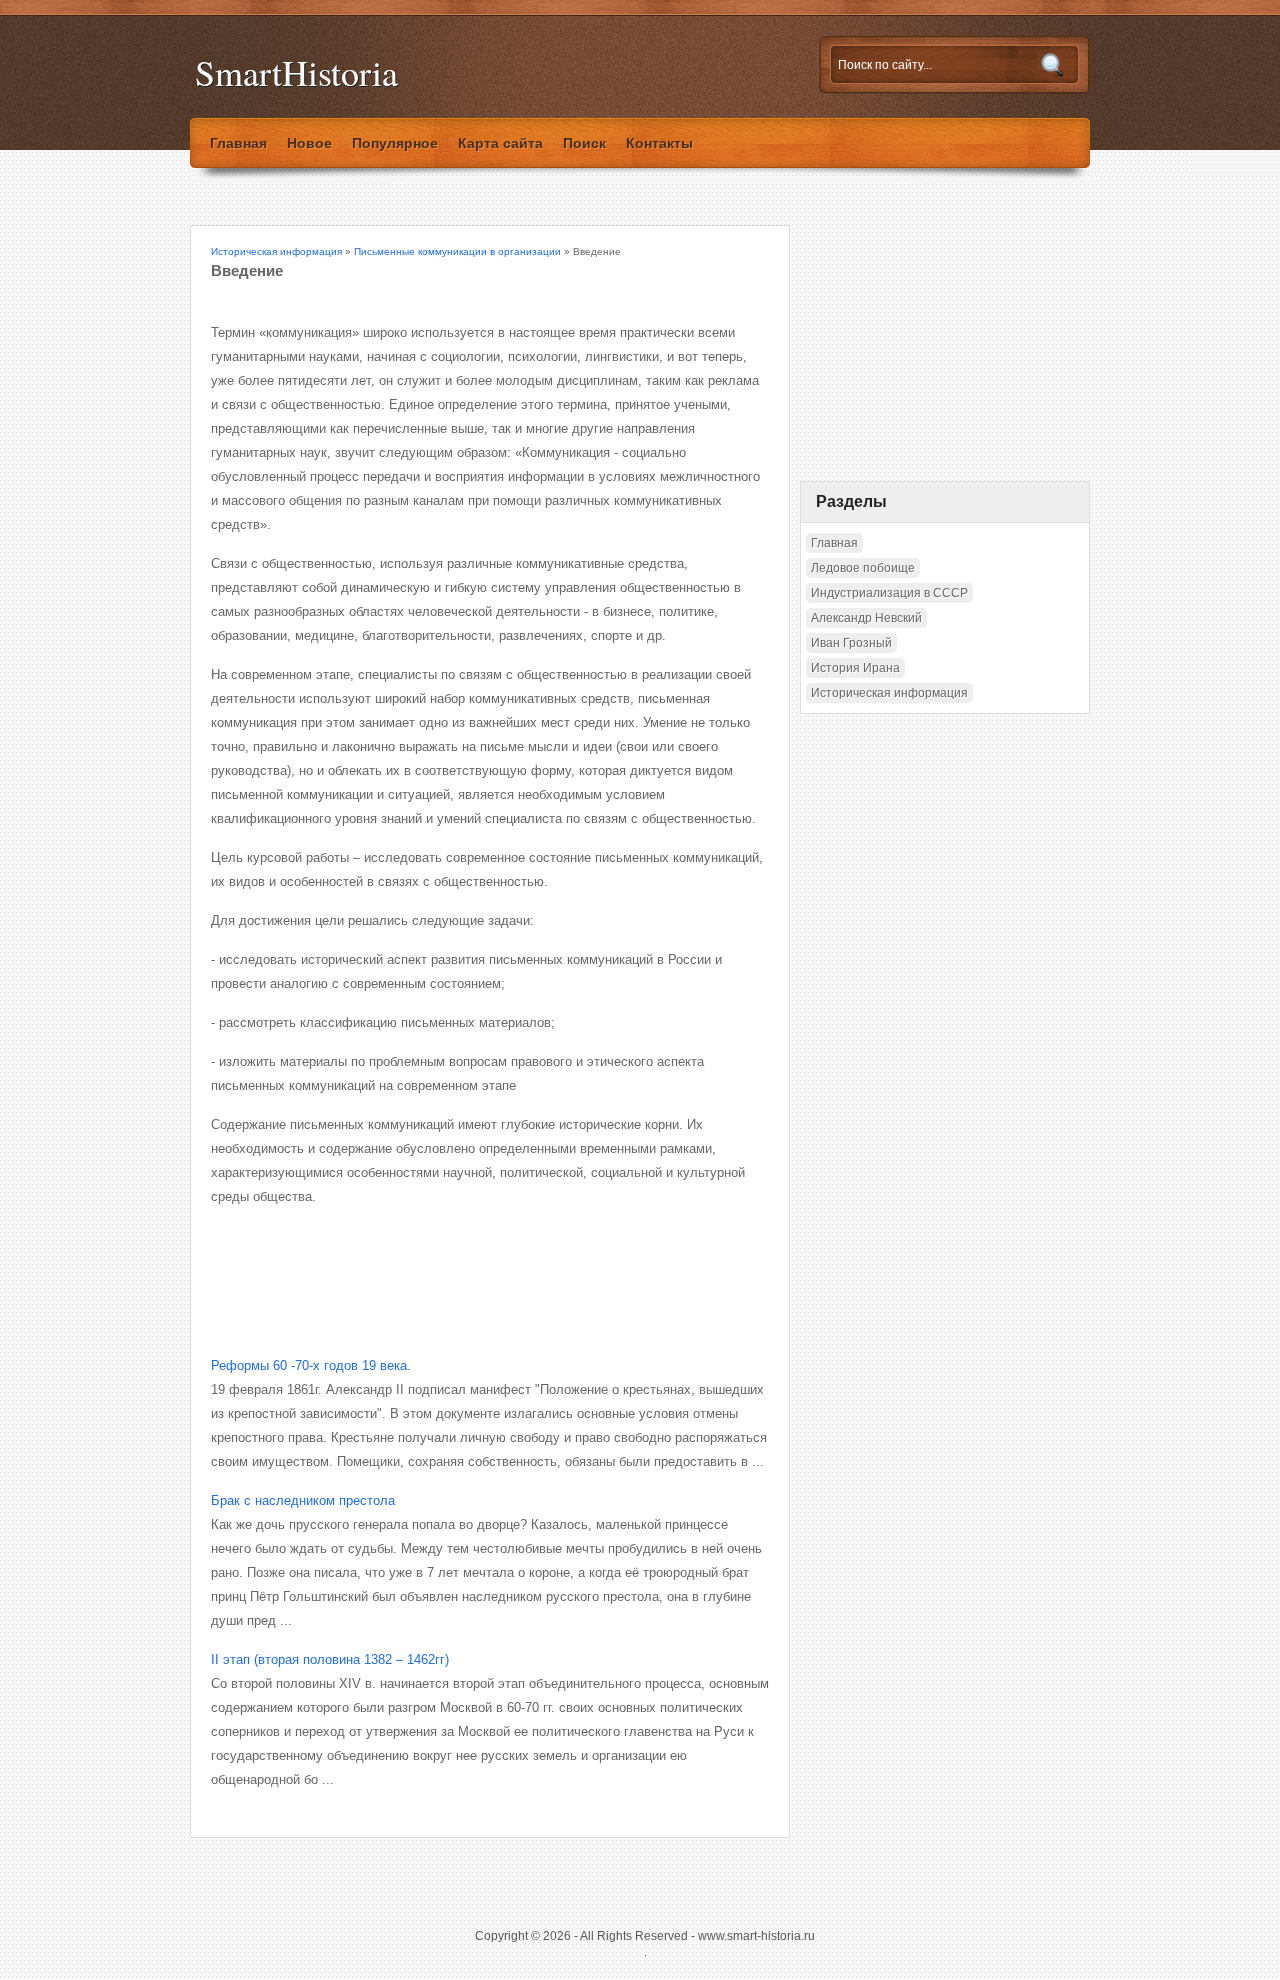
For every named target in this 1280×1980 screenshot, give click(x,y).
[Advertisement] (445, 1264)
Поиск (584, 143)
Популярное (395, 143)
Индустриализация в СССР (889, 593)
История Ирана (855, 668)
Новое (309, 143)
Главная (238, 143)
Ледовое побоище (863, 568)
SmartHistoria (296, 72)
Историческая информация (276, 251)
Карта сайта (500, 143)
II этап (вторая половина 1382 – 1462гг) (330, 1659)
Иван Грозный (851, 643)
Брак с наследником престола (303, 1500)
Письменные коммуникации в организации (457, 251)
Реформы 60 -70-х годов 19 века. (311, 1365)
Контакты (659, 143)
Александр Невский (866, 618)
